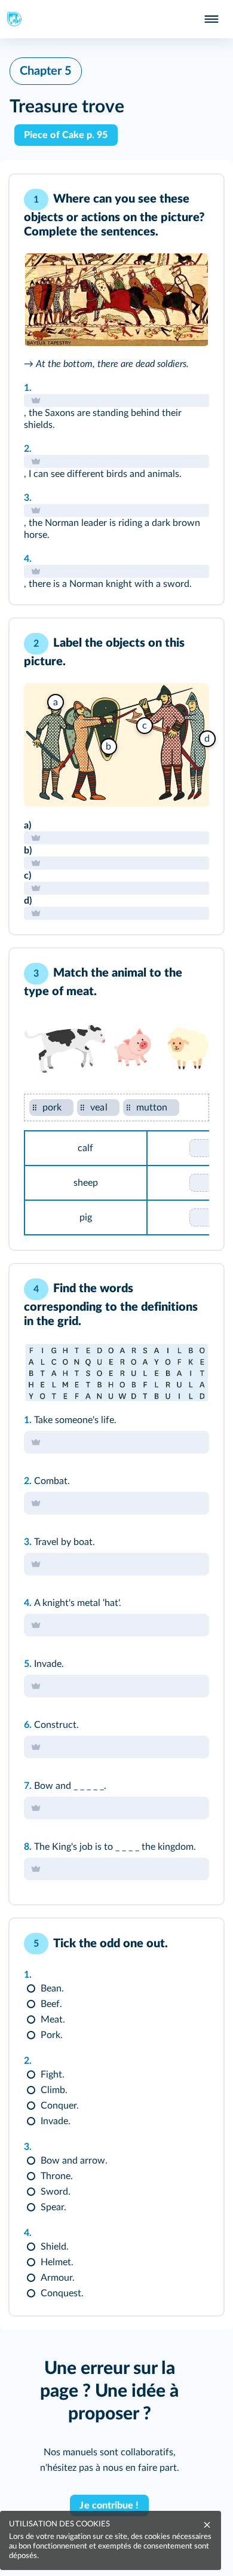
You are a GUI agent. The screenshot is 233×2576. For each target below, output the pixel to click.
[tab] (165, 200)
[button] (116, 389)
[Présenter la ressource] (196, 200)
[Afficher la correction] (165, 200)
